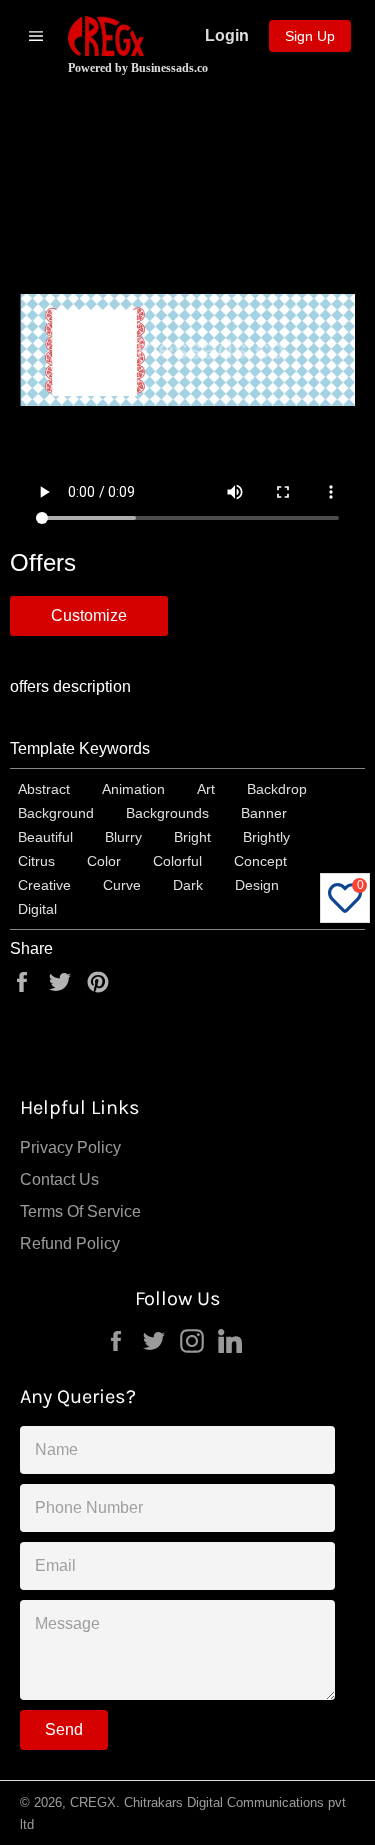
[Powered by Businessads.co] (106, 36)
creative (44, 885)
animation (133, 789)
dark (188, 885)
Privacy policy (70, 1147)
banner (264, 813)
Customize (89, 615)
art (206, 789)
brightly (266, 837)
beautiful (45, 837)
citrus (36, 861)
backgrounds (167, 813)
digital (37, 909)
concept (260, 861)
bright (192, 837)
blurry (123, 837)
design (257, 885)
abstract (44, 789)
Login (227, 35)
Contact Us (59, 1179)
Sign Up (310, 36)
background (56, 813)
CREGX (93, 1802)
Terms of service (80, 1211)
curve (122, 885)
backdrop (277, 789)
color (104, 861)
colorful (177, 861)
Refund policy (70, 1243)
